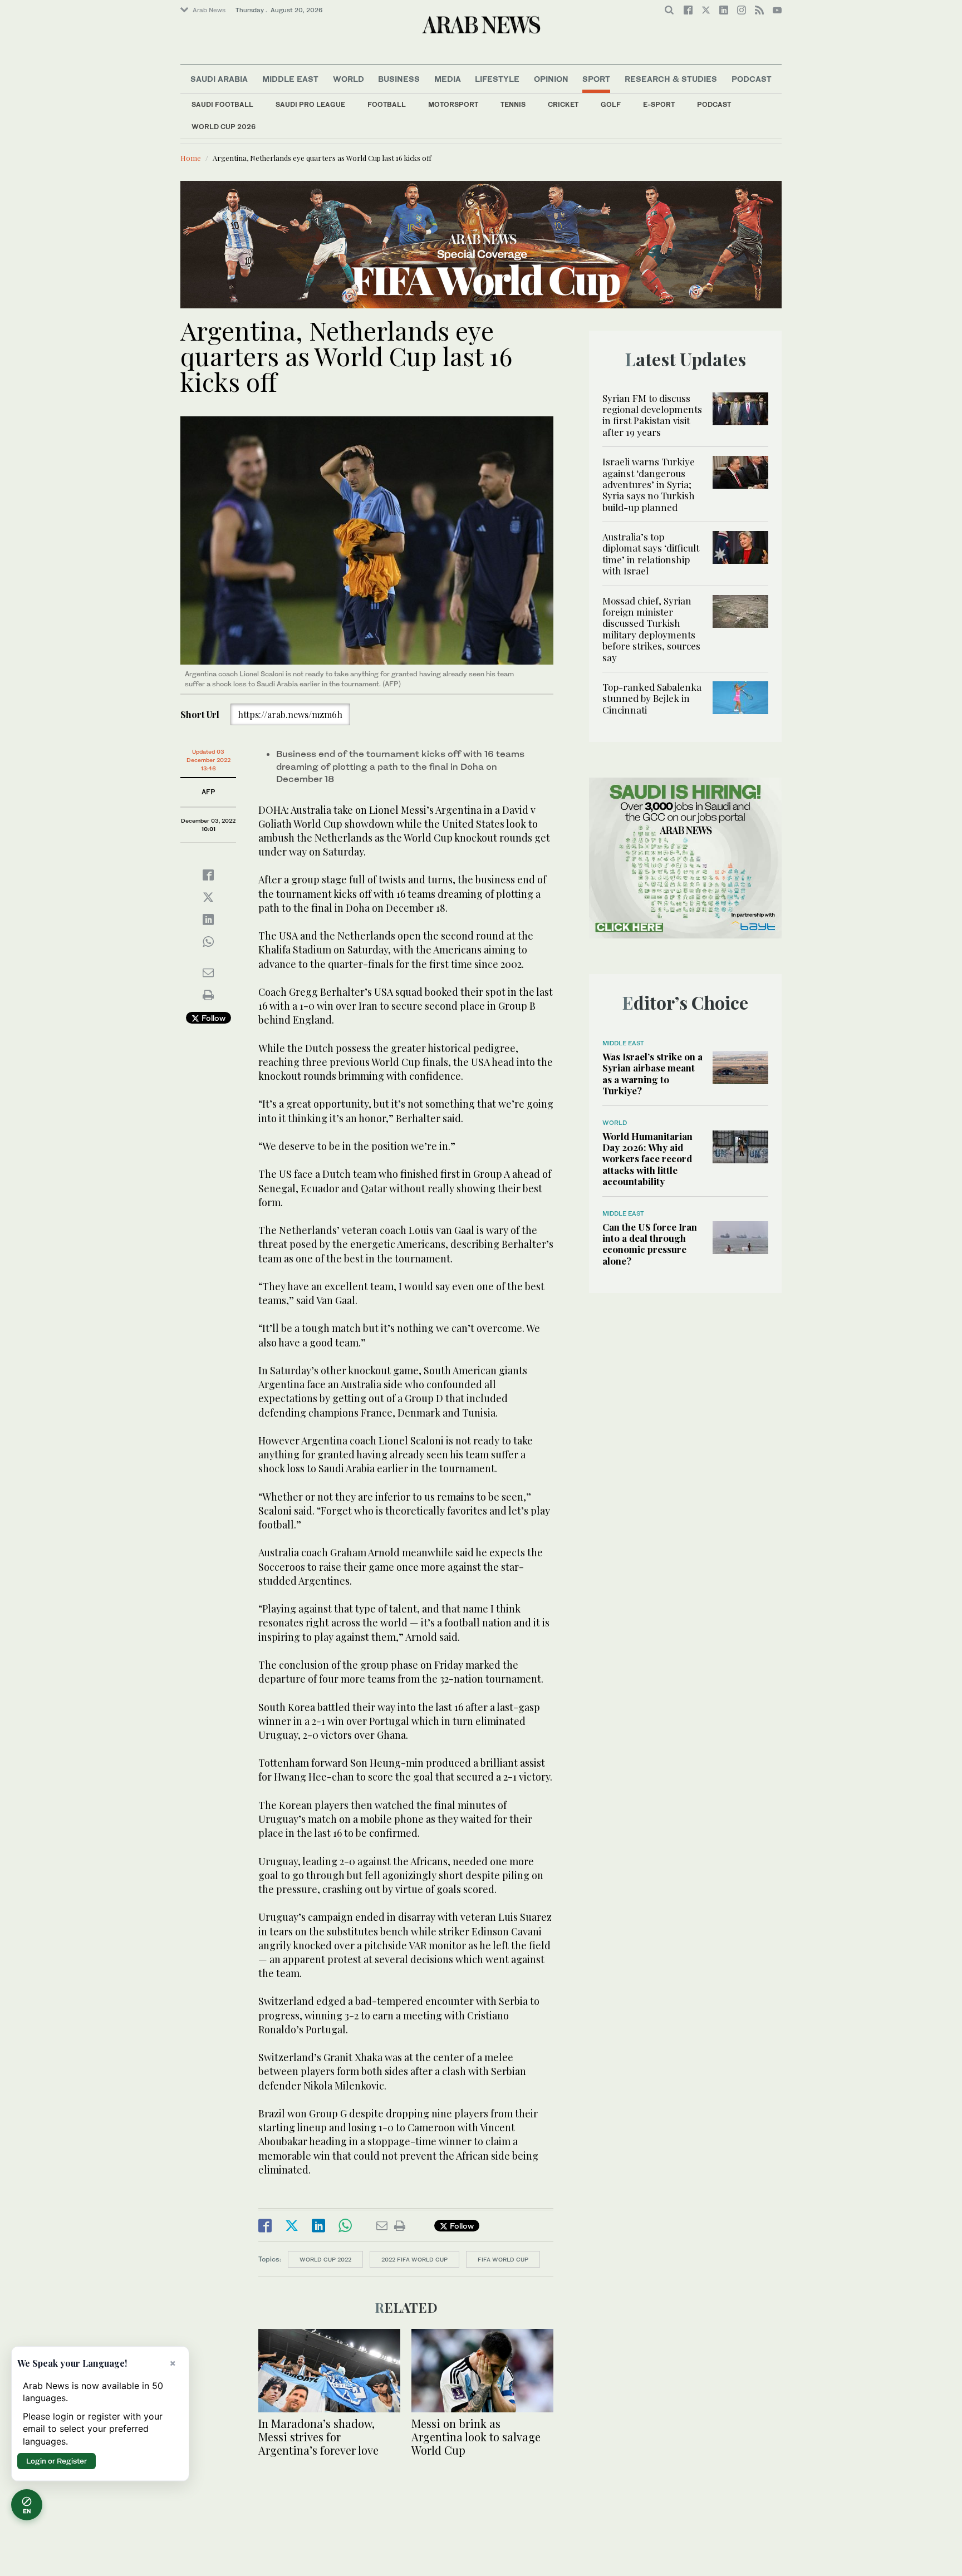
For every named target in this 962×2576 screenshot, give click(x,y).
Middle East (290, 79)
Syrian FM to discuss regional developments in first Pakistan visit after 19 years (652, 415)
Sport (596, 79)
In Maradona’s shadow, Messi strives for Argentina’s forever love (318, 2437)
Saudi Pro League (310, 104)
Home (191, 158)
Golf (611, 104)
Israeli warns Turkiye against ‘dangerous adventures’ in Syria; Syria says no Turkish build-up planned (649, 484)
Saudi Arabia (219, 79)
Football (387, 104)
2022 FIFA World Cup (414, 2259)
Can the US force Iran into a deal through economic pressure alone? (650, 1244)
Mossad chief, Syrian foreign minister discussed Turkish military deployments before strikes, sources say (651, 629)
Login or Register (57, 2461)
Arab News (209, 10)
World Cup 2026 (224, 127)
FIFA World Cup (503, 2259)
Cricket (563, 104)
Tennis (513, 104)
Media (448, 79)
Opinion (551, 79)
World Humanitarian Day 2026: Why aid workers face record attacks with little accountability (647, 1159)
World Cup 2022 (325, 2259)
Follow (212, 1018)
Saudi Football (222, 104)
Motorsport (453, 104)
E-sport (659, 104)
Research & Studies (671, 79)
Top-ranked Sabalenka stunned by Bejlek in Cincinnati (652, 698)
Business (399, 79)
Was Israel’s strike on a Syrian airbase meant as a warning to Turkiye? (652, 1073)
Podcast (714, 104)
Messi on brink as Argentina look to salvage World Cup (476, 2437)
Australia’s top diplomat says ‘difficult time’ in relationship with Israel (651, 554)
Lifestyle (497, 79)
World (349, 79)
